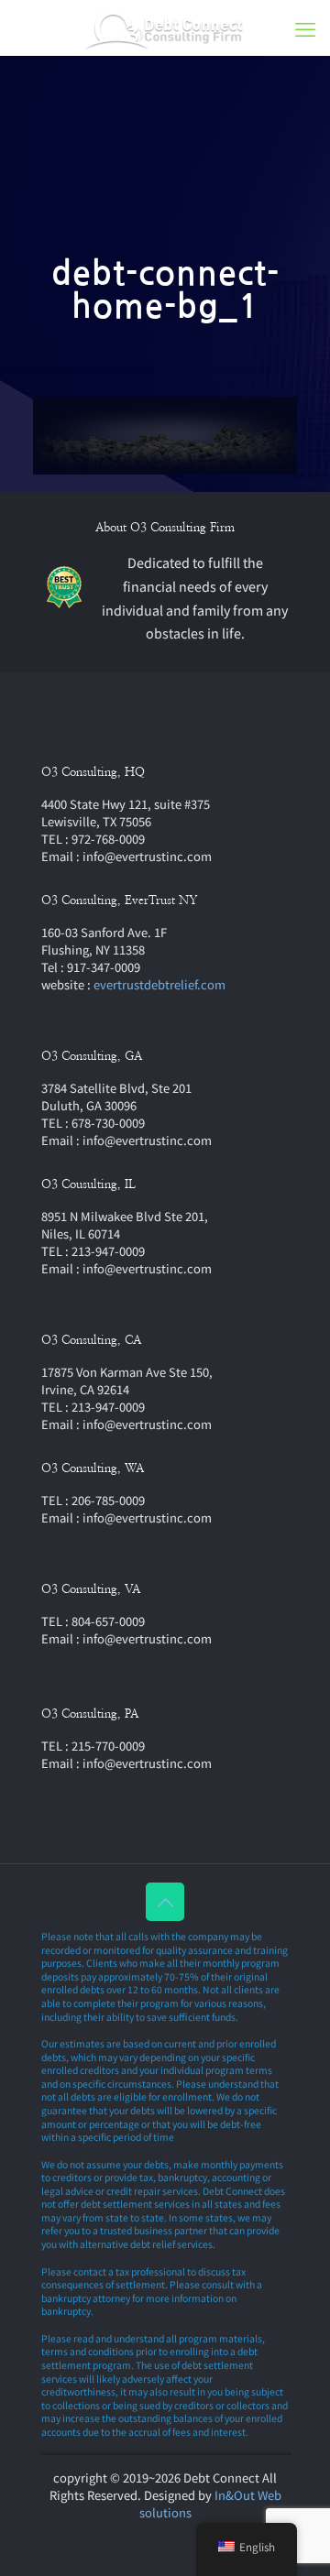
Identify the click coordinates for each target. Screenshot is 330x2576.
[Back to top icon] (165, 1902)
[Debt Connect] (165, 27)
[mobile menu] (305, 27)
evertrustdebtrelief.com (159, 984)
